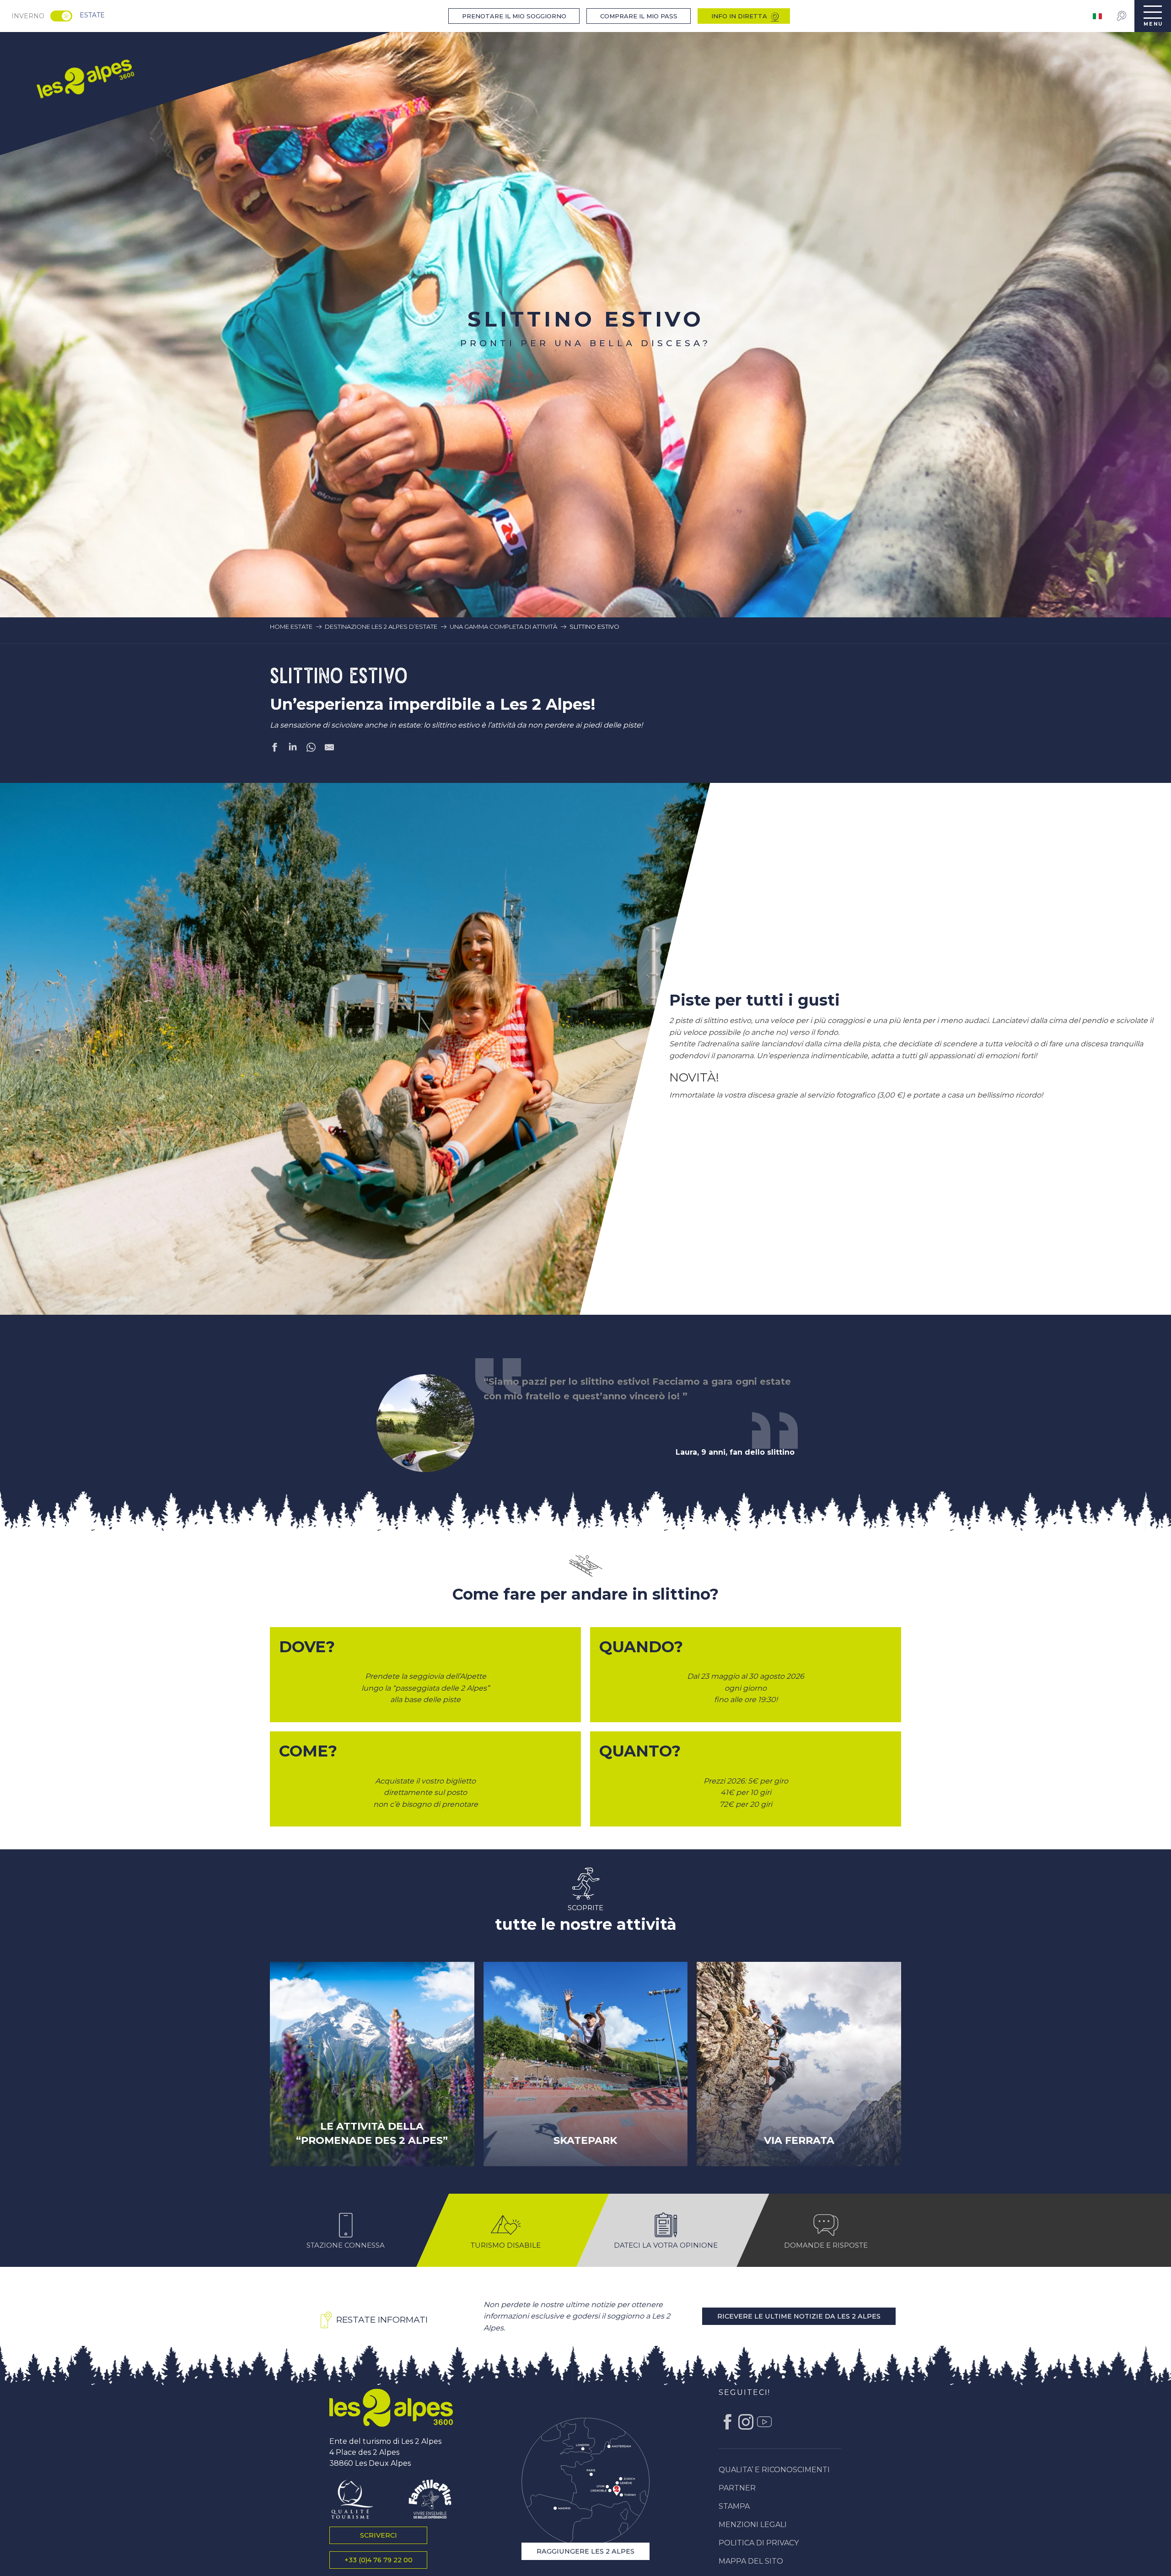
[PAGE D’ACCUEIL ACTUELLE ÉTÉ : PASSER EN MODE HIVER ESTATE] (61, 16)
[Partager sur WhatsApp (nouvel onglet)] (311, 749)
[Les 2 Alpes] (391, 2462)
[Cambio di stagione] (64, 16)
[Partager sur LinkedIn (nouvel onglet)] (293, 749)
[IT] (1098, 16)
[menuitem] (85, 78)
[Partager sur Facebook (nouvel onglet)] (274, 749)
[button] (391, 1076)
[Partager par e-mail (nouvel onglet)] (329, 749)
